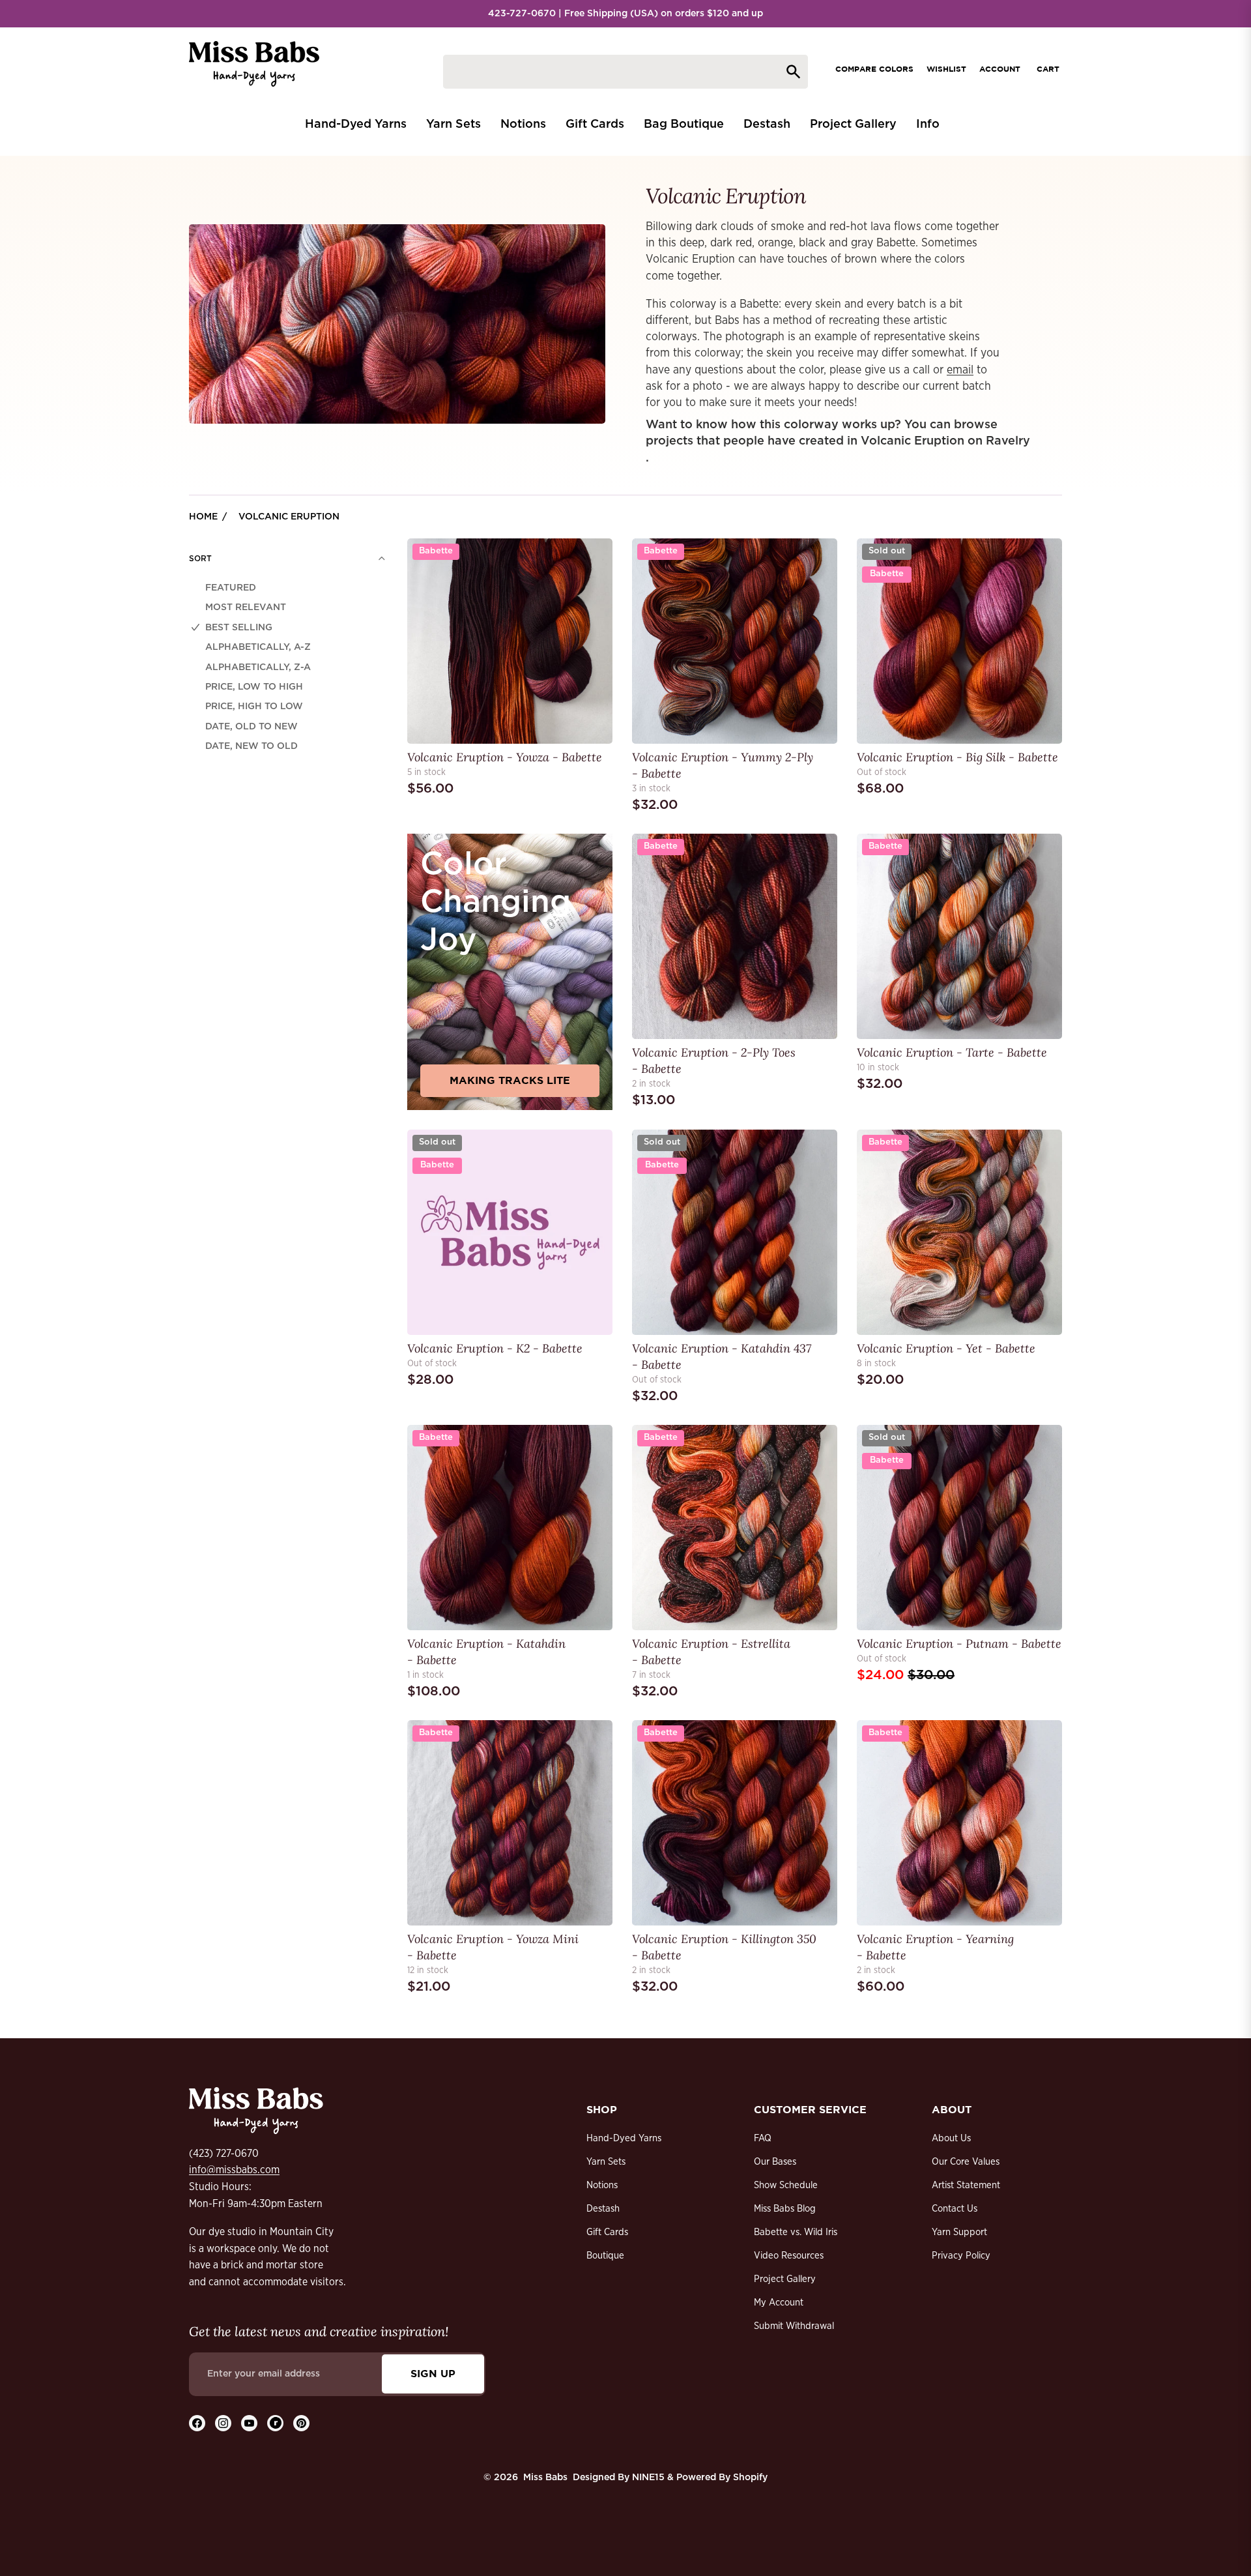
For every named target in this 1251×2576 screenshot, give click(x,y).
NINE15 (648, 2478)
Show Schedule (786, 2185)
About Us (951, 2138)
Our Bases (775, 2162)
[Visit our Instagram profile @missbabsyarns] (223, 2423)
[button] (287, 559)
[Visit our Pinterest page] (301, 2423)
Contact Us (955, 2209)
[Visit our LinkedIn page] (275, 2423)
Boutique (605, 2256)
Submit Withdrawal (794, 2326)
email (960, 370)
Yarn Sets (606, 2162)
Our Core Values (966, 2162)
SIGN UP (433, 2373)
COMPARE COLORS (874, 69)
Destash (603, 2209)
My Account (779, 2303)
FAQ (763, 2138)
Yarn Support (959, 2232)
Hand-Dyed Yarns (624, 2138)
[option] (287, 588)
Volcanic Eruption (289, 517)
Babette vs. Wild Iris (796, 2232)
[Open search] (625, 72)
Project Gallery (785, 2279)
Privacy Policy (961, 2256)
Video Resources (789, 2256)
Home (203, 517)
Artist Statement (966, 2185)
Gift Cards (607, 2232)
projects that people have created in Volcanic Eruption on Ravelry (838, 441)
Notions (602, 2185)
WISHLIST (946, 69)
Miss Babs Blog (785, 2209)
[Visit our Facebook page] (197, 2423)
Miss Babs (545, 2478)
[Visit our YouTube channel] (249, 2423)
